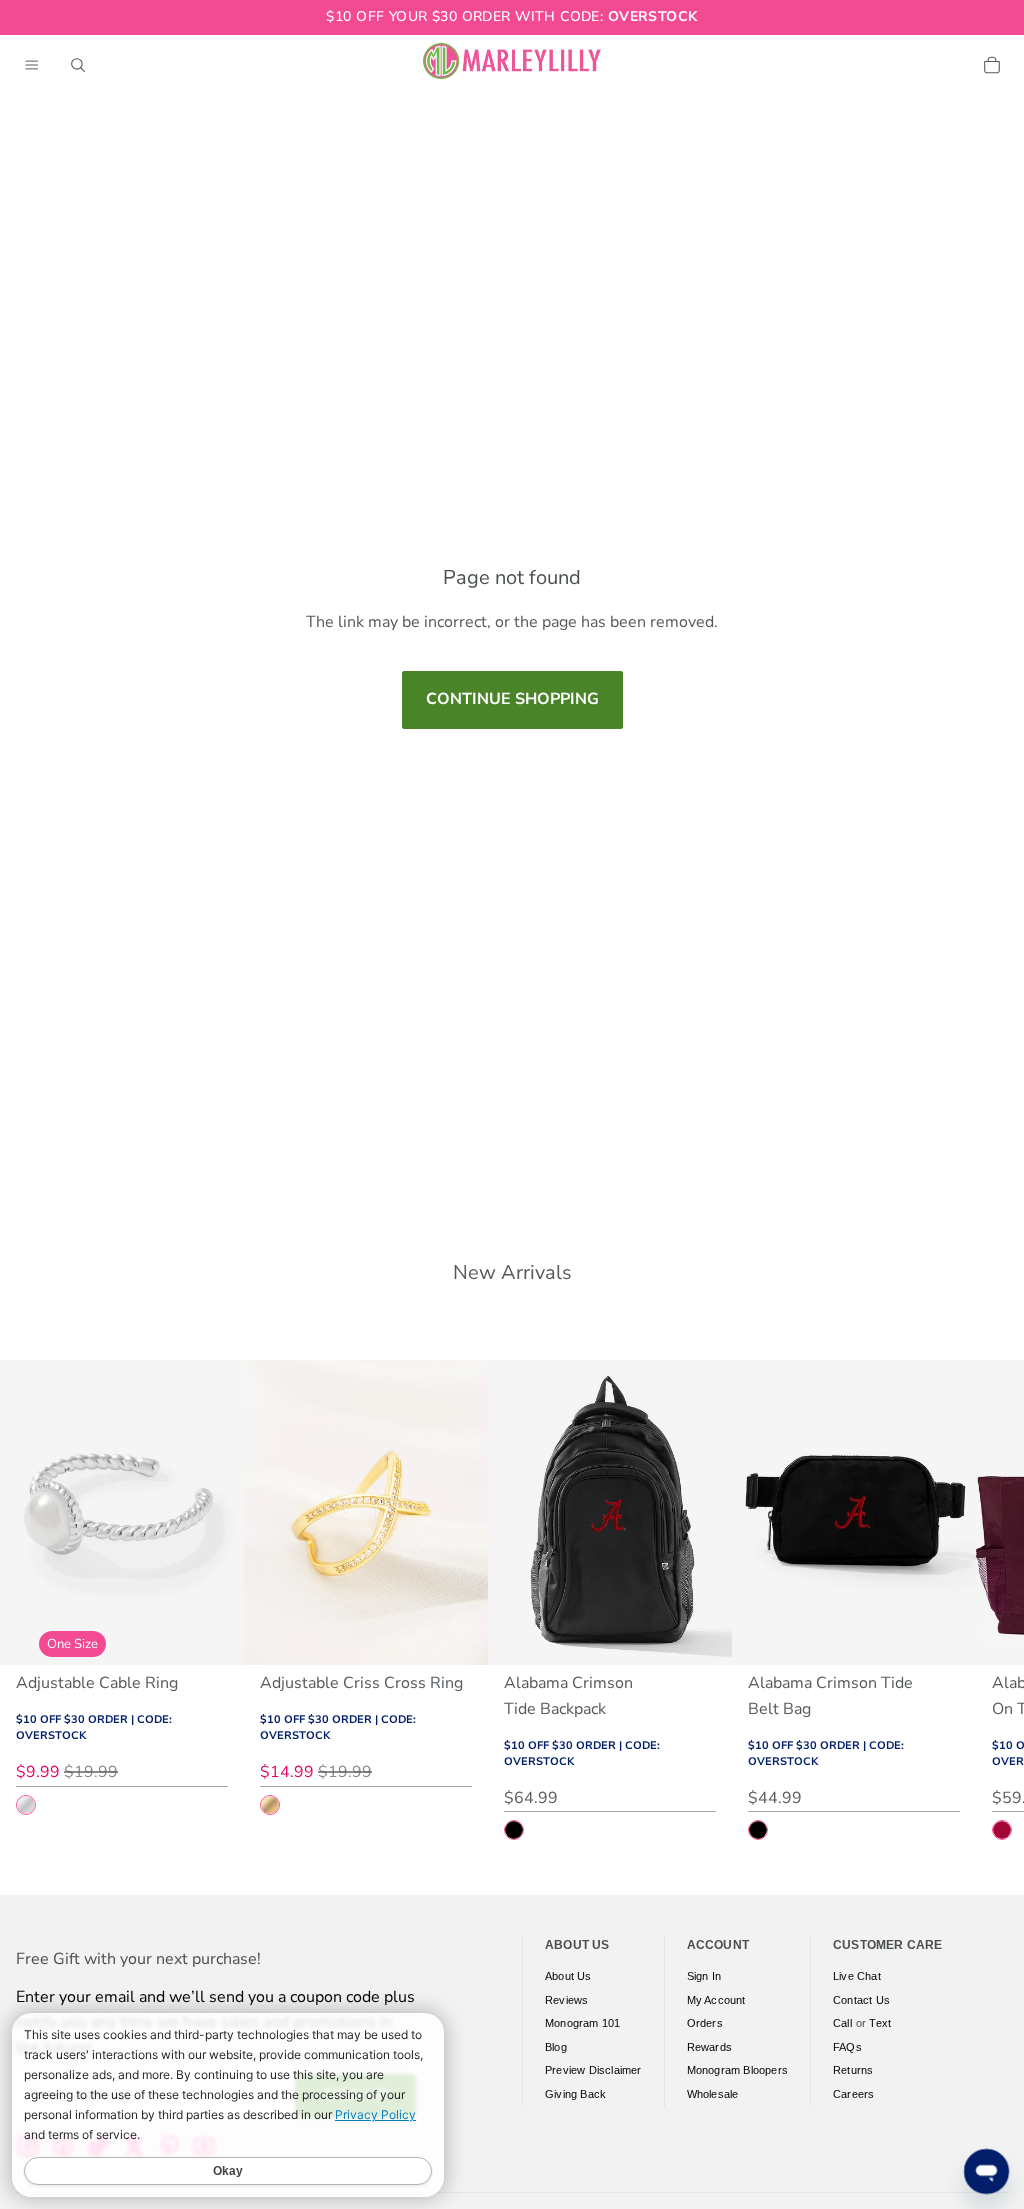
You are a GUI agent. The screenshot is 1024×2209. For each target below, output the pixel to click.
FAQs (847, 2047)
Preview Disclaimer (593, 2070)
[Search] (78, 65)
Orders (705, 2023)
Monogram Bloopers (737, 2070)
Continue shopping (512, 699)
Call (842, 2023)
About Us (568, 1976)
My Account (716, 2000)
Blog (556, 2047)
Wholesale (713, 2094)
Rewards (709, 2047)
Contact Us (861, 2000)
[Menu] (32, 65)
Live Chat (857, 1976)
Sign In (704, 1976)
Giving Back (575, 2094)
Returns (853, 2070)
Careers (853, 2094)
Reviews (566, 2000)
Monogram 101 (582, 2023)
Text (880, 2023)
